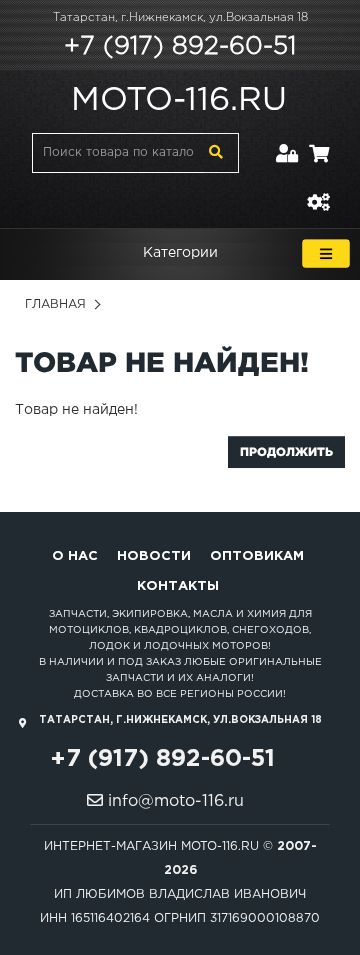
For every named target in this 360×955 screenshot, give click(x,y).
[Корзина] (319, 141)
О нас (75, 556)
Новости (154, 556)
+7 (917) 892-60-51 (180, 47)
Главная (55, 304)
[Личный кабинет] (287, 141)
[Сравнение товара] (318, 190)
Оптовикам (257, 556)
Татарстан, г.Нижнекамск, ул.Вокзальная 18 (180, 18)
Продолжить (286, 451)
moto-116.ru (179, 101)
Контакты (178, 586)
